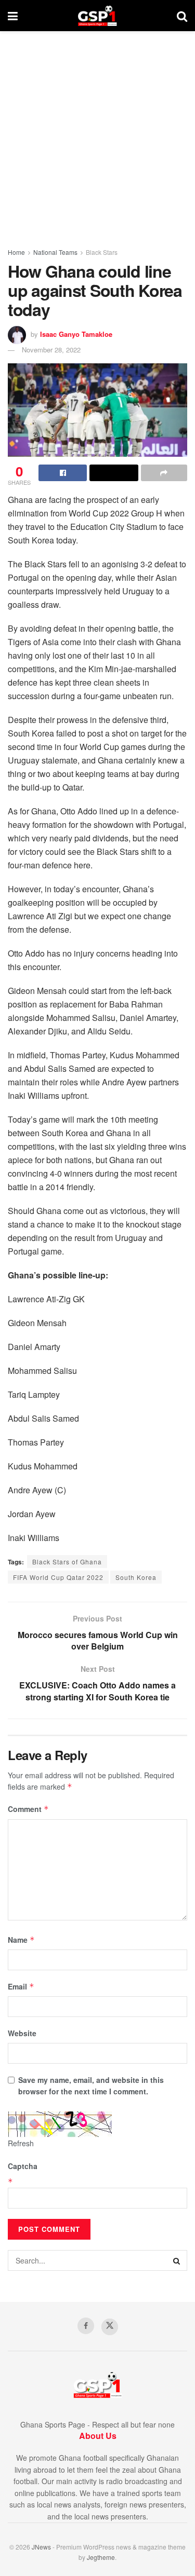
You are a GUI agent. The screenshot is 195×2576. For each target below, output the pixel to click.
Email (21, 1986)
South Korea (136, 1577)
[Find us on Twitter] (110, 2327)
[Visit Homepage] (97, 16)
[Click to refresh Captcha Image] (60, 2124)
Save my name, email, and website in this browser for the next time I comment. (91, 2086)
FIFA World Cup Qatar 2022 (58, 1577)
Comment (28, 1809)
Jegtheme (101, 2557)
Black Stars (102, 252)
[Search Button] (182, 16)
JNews (41, 2547)
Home (16, 252)
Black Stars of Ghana (67, 1562)
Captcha (23, 2166)
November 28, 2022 (51, 350)
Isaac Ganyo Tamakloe (76, 334)
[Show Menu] (13, 16)
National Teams (55, 252)
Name (21, 1940)
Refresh (21, 2143)
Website (22, 2033)
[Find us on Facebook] (86, 2326)
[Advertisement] (97, 134)
